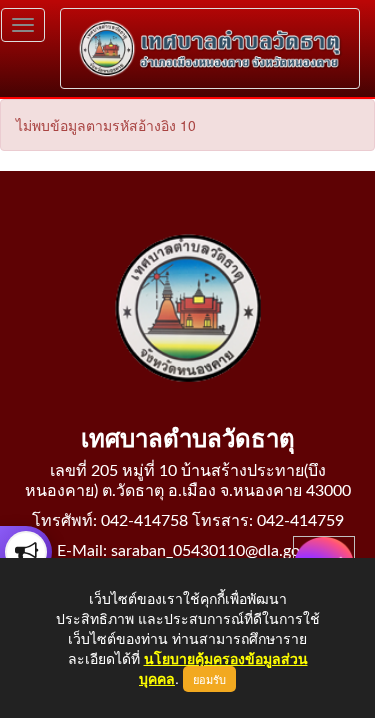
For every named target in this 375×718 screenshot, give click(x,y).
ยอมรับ (209, 679)
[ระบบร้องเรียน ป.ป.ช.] (26, 552)
